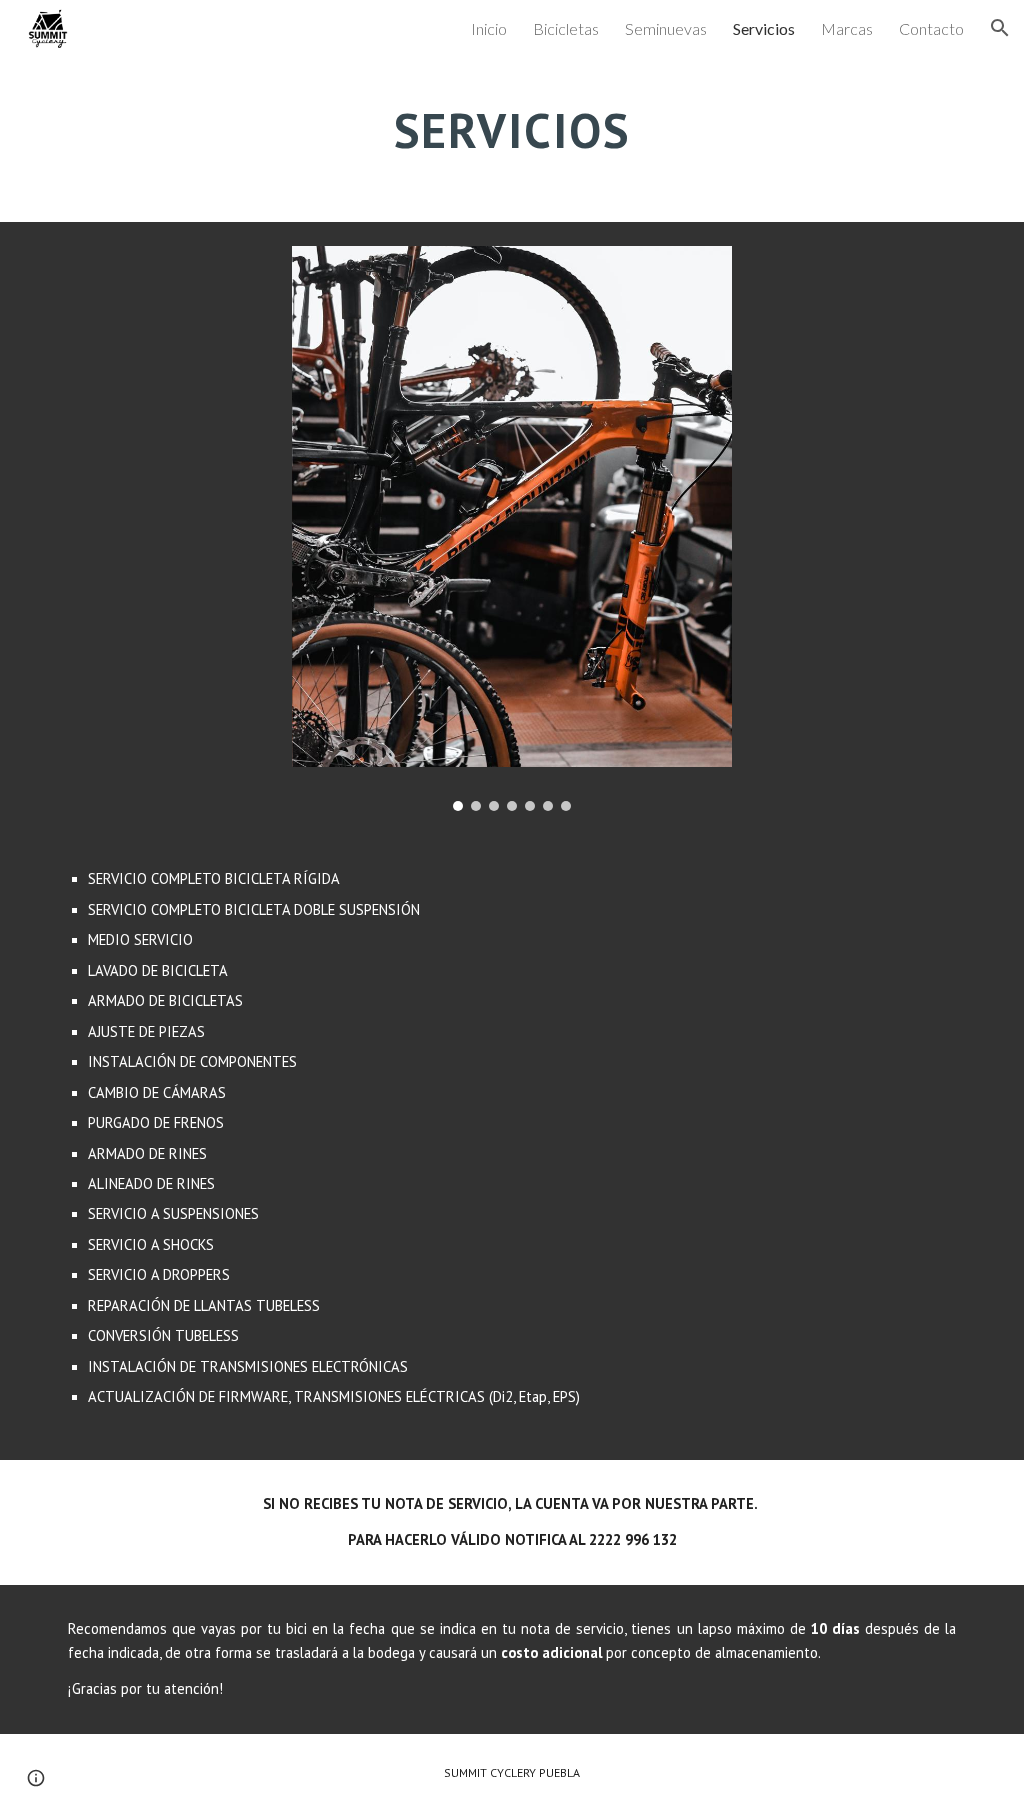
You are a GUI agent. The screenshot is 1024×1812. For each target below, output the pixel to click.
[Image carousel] (512, 528)
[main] (511, 125)
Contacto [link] (931, 28)
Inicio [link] (489, 28)
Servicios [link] (764, 28)
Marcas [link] (847, 28)
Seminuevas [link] (666, 28)
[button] (1000, 28)
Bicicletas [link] (566, 28)
